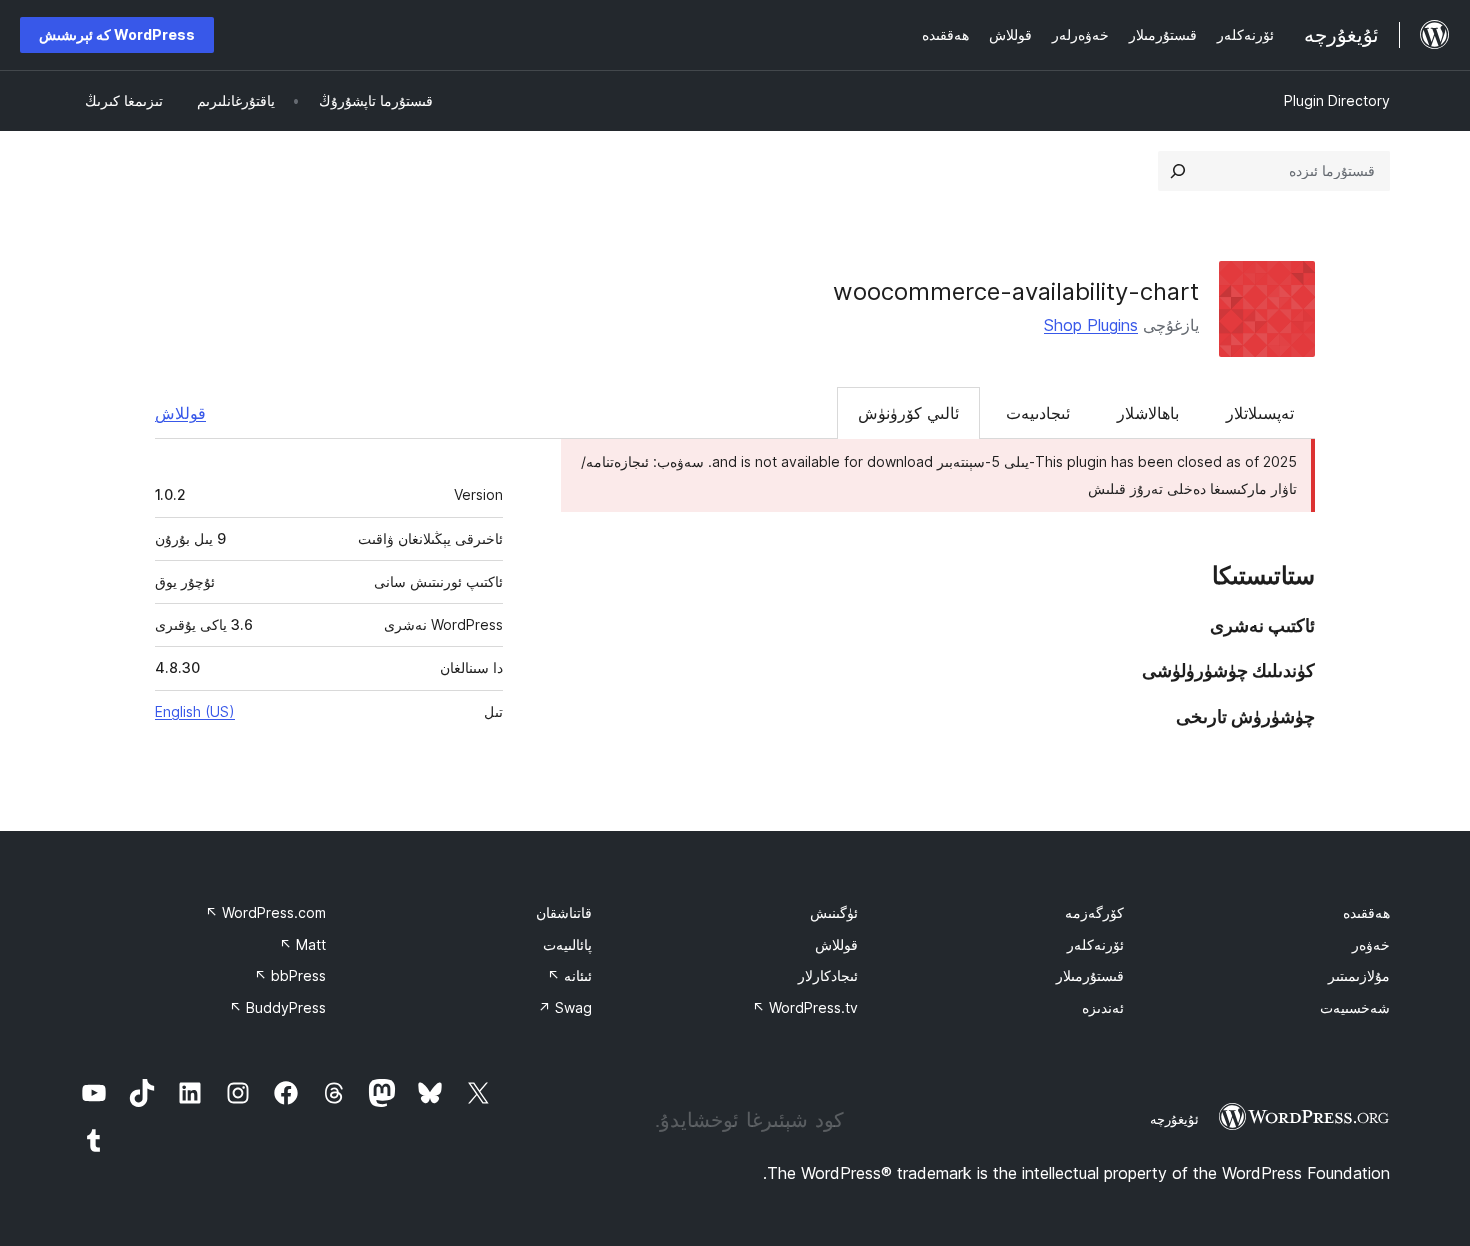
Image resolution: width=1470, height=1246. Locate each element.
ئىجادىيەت (1038, 413)
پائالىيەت (567, 944)
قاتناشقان (564, 912)
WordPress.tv (805, 1007)
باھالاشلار (1148, 413)
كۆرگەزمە (1094, 912)
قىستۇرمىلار (1090, 975)
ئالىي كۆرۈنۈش (908, 413)
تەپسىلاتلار (1260, 413)
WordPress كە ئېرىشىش (117, 34)
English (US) (195, 711)
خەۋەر (1371, 944)
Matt (302, 944)
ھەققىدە (1366, 912)
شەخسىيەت (1355, 1007)
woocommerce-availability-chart (1016, 291)
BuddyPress (277, 1007)
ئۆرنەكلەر (1095, 944)
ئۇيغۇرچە (1174, 1119)
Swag (565, 1007)
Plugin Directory (1337, 100)
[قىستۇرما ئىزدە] (1178, 171)
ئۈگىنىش (834, 912)
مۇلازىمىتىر (1359, 975)
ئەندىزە (1103, 1007)
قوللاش (180, 413)
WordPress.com (265, 912)
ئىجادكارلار (828, 975)
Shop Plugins (1091, 325)
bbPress (290, 975)
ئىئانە (569, 975)
